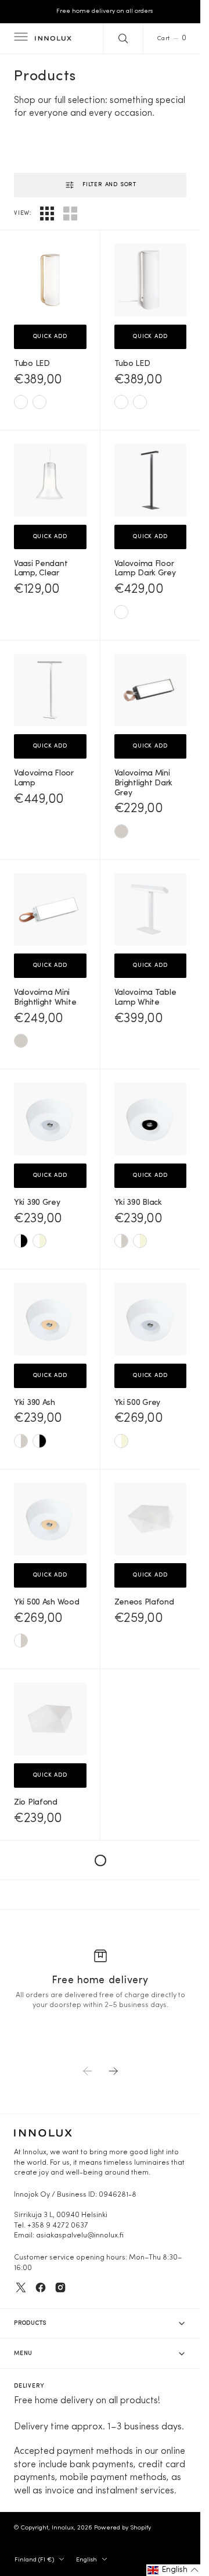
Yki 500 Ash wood (47, 1602)
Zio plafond (36, 1803)
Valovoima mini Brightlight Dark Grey (144, 783)
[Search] (123, 38)
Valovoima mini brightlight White (45, 998)
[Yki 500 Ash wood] (121, 1441)
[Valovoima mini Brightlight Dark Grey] (121, 831)
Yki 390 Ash (35, 1403)
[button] (20, 38)
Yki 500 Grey (138, 1403)
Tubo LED (32, 364)
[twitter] (21, 2287)
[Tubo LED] (21, 402)
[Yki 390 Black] (21, 1241)
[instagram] (60, 2287)
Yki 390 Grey (37, 1203)
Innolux (63, 2528)
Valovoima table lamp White (145, 998)
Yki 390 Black (138, 1203)
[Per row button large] (47, 214)
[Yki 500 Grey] (21, 1641)
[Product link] (50, 280)
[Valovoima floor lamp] (121, 612)
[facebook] (41, 2287)
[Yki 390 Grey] (121, 1241)
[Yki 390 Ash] (39, 1241)
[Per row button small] (70, 214)
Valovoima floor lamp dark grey (145, 569)
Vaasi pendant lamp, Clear (41, 569)
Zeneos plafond (144, 1602)
